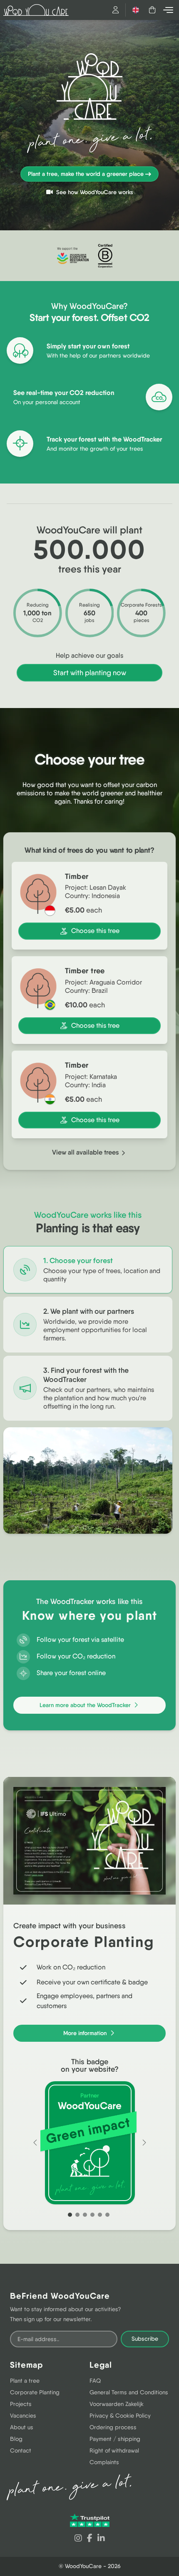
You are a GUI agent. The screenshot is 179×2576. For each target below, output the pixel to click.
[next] (144, 2143)
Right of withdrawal (114, 2450)
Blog (16, 2439)
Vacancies (23, 2416)
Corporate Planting (35, 2392)
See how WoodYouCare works (94, 192)
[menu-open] (169, 10)
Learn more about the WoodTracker (86, 1705)
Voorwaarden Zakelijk (117, 2404)
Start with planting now (90, 672)
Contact (21, 2450)
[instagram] (78, 2538)
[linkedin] (101, 2538)
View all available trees (86, 1152)
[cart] (152, 10)
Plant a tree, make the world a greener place (86, 174)
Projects (21, 2404)
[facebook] (90, 2538)
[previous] (35, 2143)
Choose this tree (95, 931)
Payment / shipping (115, 2439)
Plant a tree (25, 2381)
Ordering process (113, 2427)
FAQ (95, 2381)
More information (86, 2033)
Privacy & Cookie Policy (120, 2416)
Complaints (104, 2462)
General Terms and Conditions (129, 2392)
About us (22, 2427)
